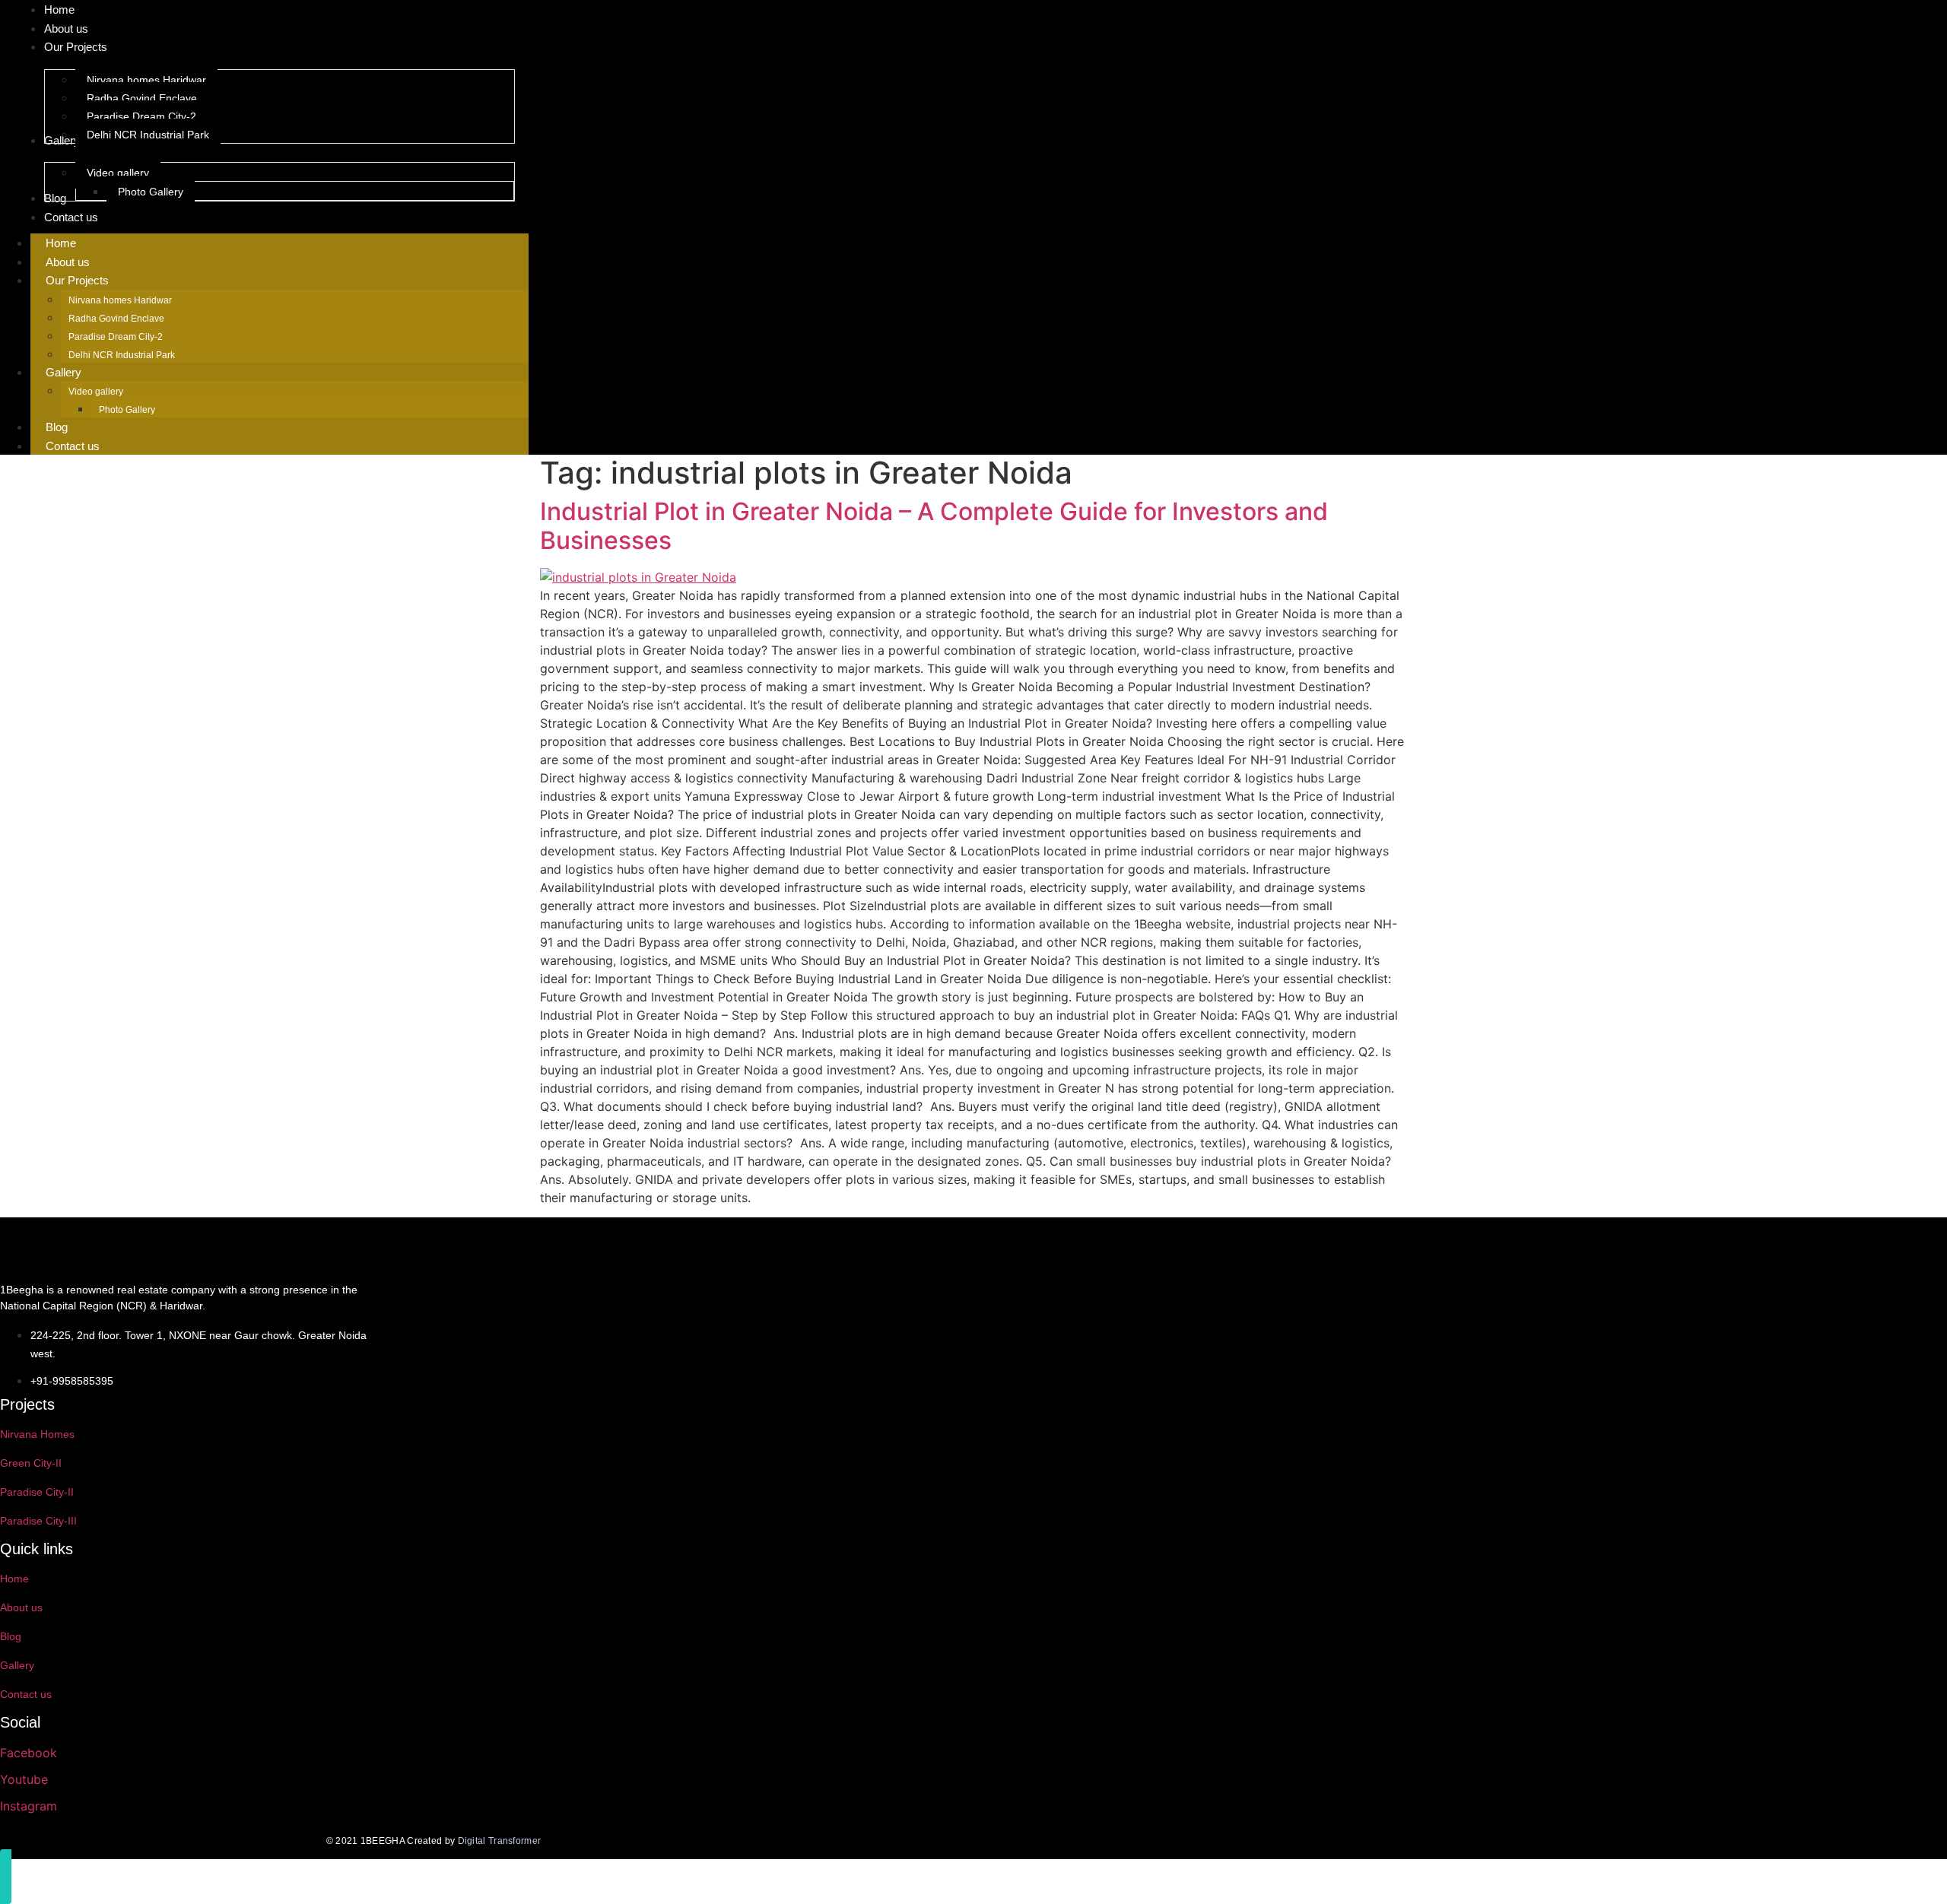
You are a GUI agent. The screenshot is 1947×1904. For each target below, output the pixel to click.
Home (61, 243)
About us (68, 262)
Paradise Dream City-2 (116, 337)
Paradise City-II (37, 1492)
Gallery (64, 372)
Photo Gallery (127, 410)
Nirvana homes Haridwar (120, 300)
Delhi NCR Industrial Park (122, 355)
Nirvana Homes (37, 1434)
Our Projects (77, 280)
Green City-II (31, 1463)
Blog (57, 427)
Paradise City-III (38, 1521)
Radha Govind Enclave (116, 319)
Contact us (73, 446)
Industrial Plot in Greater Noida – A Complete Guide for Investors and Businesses (934, 526)
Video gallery (96, 392)
